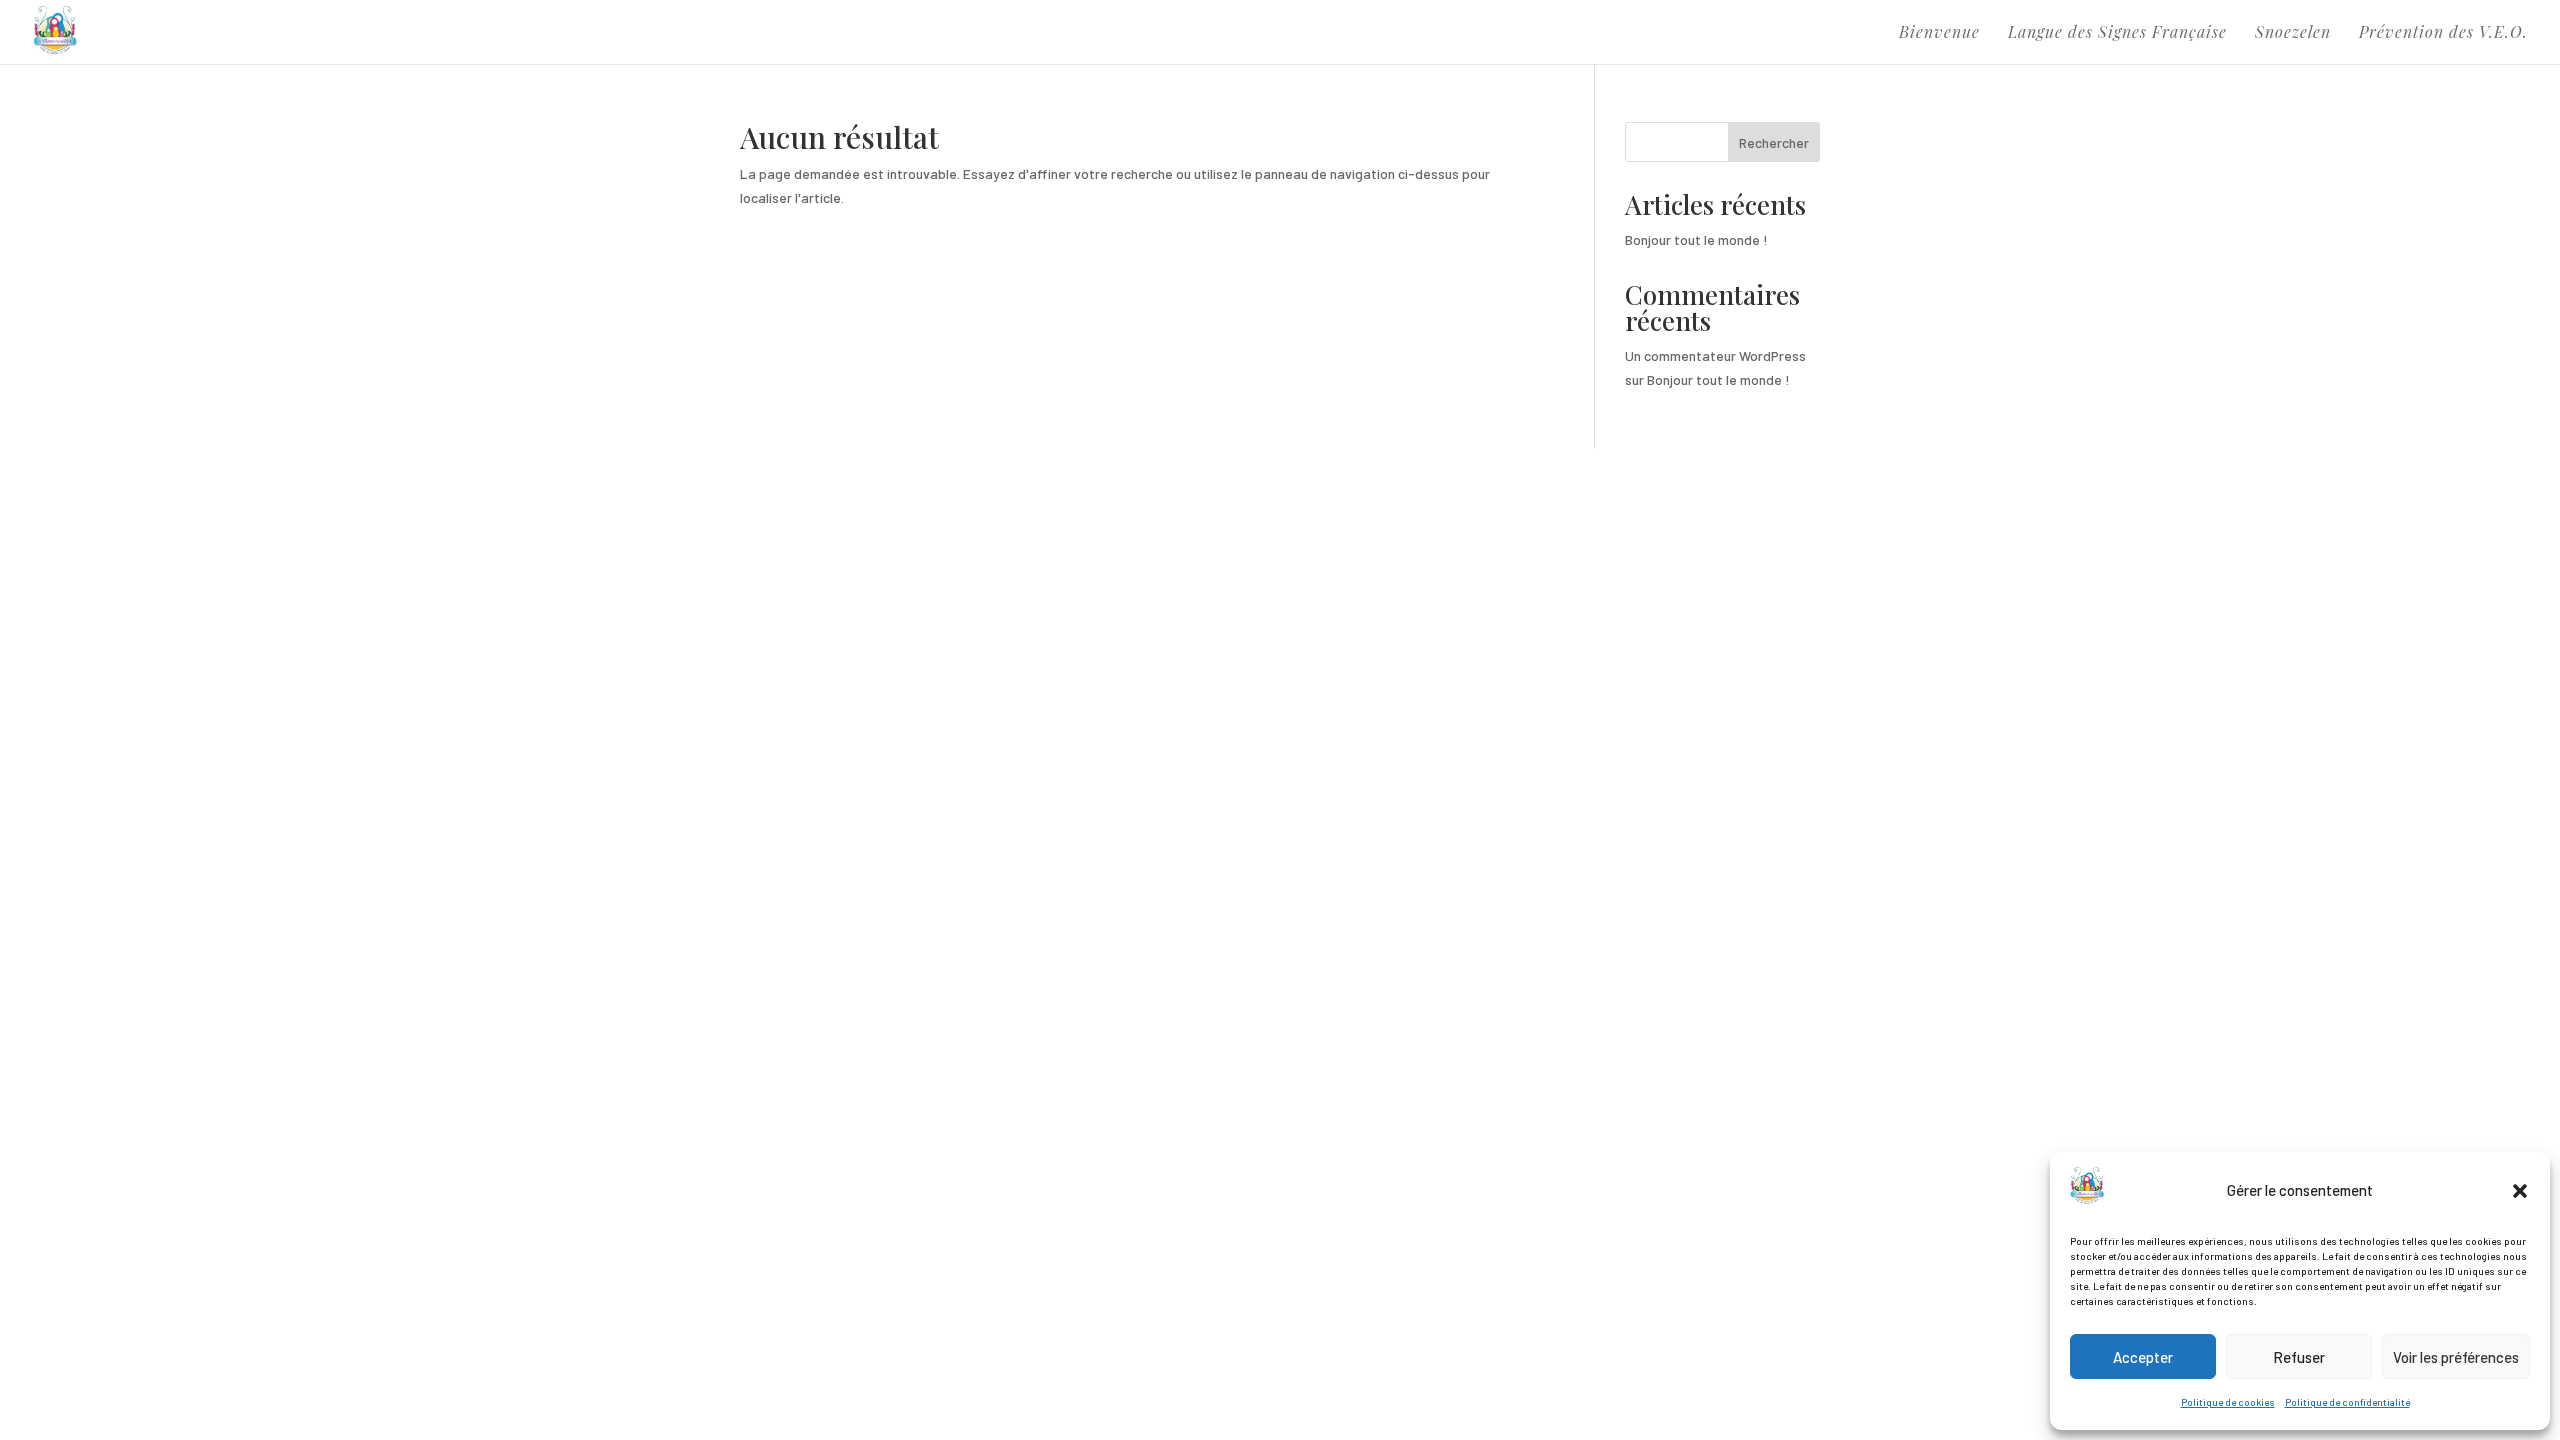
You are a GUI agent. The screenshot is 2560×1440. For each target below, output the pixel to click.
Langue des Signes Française (2117, 33)
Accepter (2143, 1357)
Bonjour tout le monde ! (1696, 239)
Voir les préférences (2456, 1357)
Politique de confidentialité (2347, 1402)
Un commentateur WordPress (1715, 355)
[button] (2520, 1191)
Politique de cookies (2228, 1402)
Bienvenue (1939, 33)
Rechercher (1774, 142)
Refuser (2299, 1357)
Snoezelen (2293, 33)
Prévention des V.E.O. (2443, 33)
